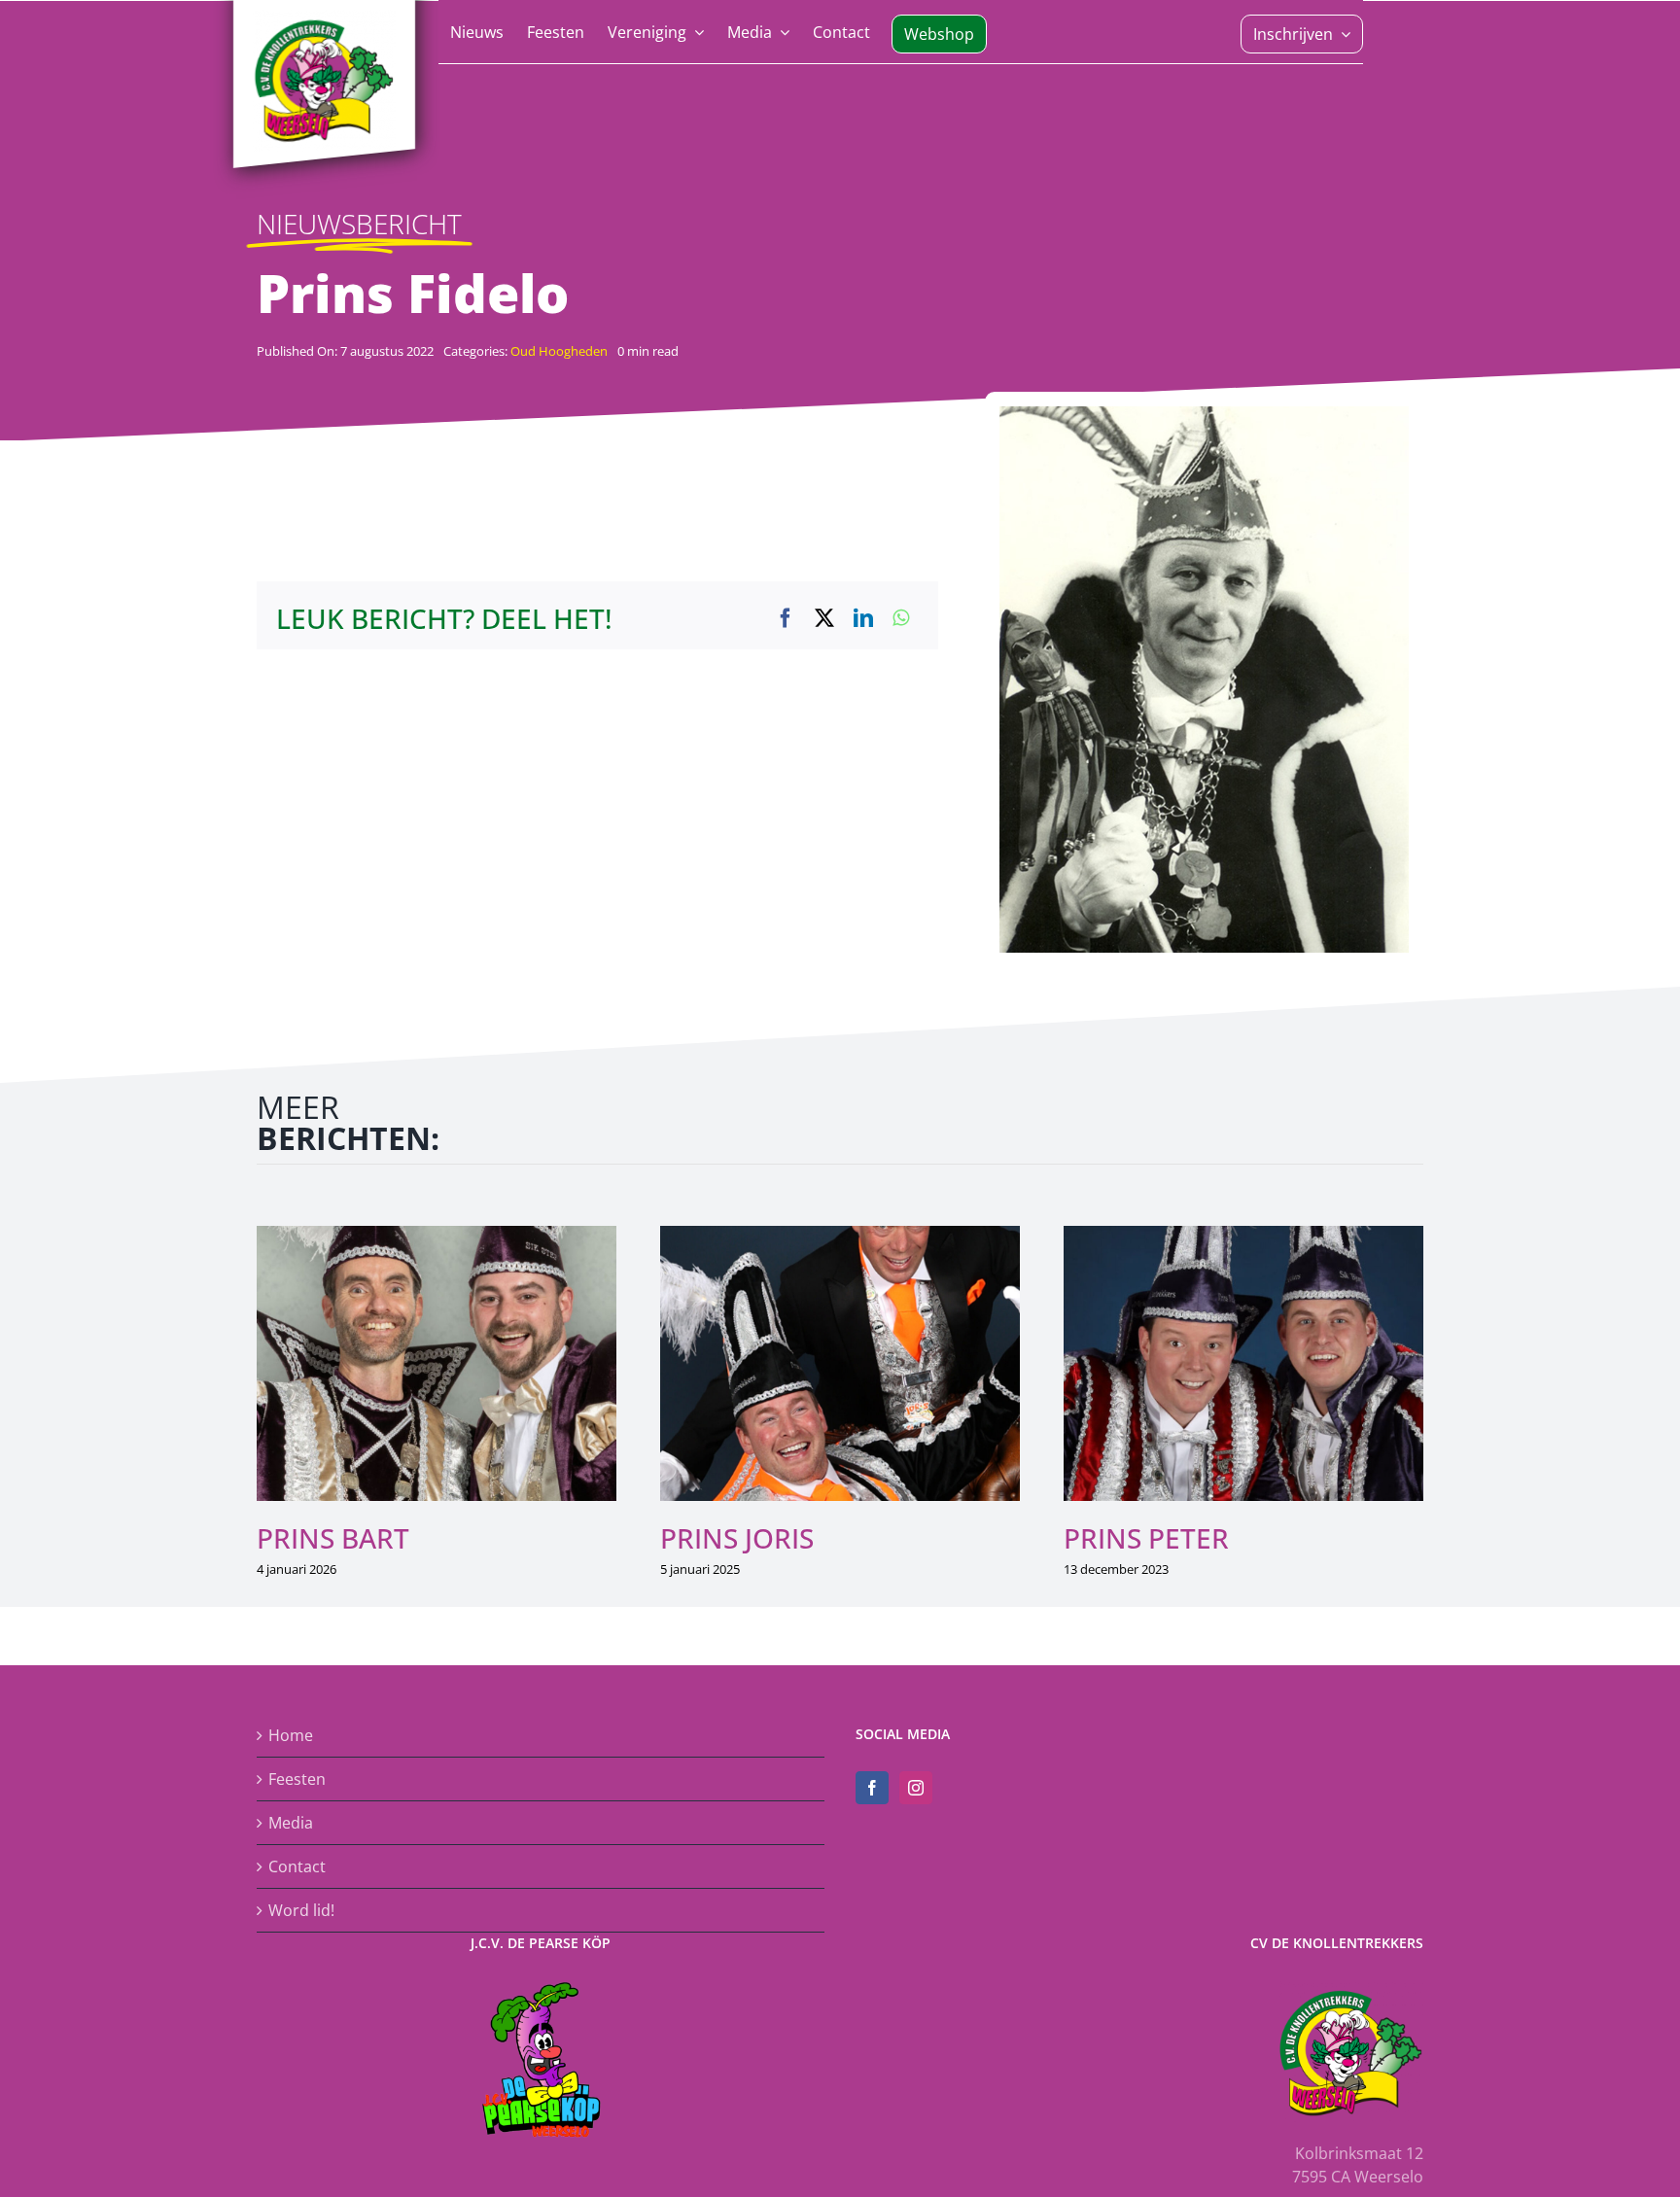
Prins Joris (737, 1538)
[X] (824, 618)
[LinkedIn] (863, 618)
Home (291, 1735)
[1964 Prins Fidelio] (1204, 414)
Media (291, 1823)
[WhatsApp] (901, 618)
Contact (297, 1866)
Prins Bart (333, 1538)
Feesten (297, 1779)
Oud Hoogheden (559, 351)
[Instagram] (916, 1788)
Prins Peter (1146, 1538)
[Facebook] (786, 618)
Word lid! (301, 1910)
